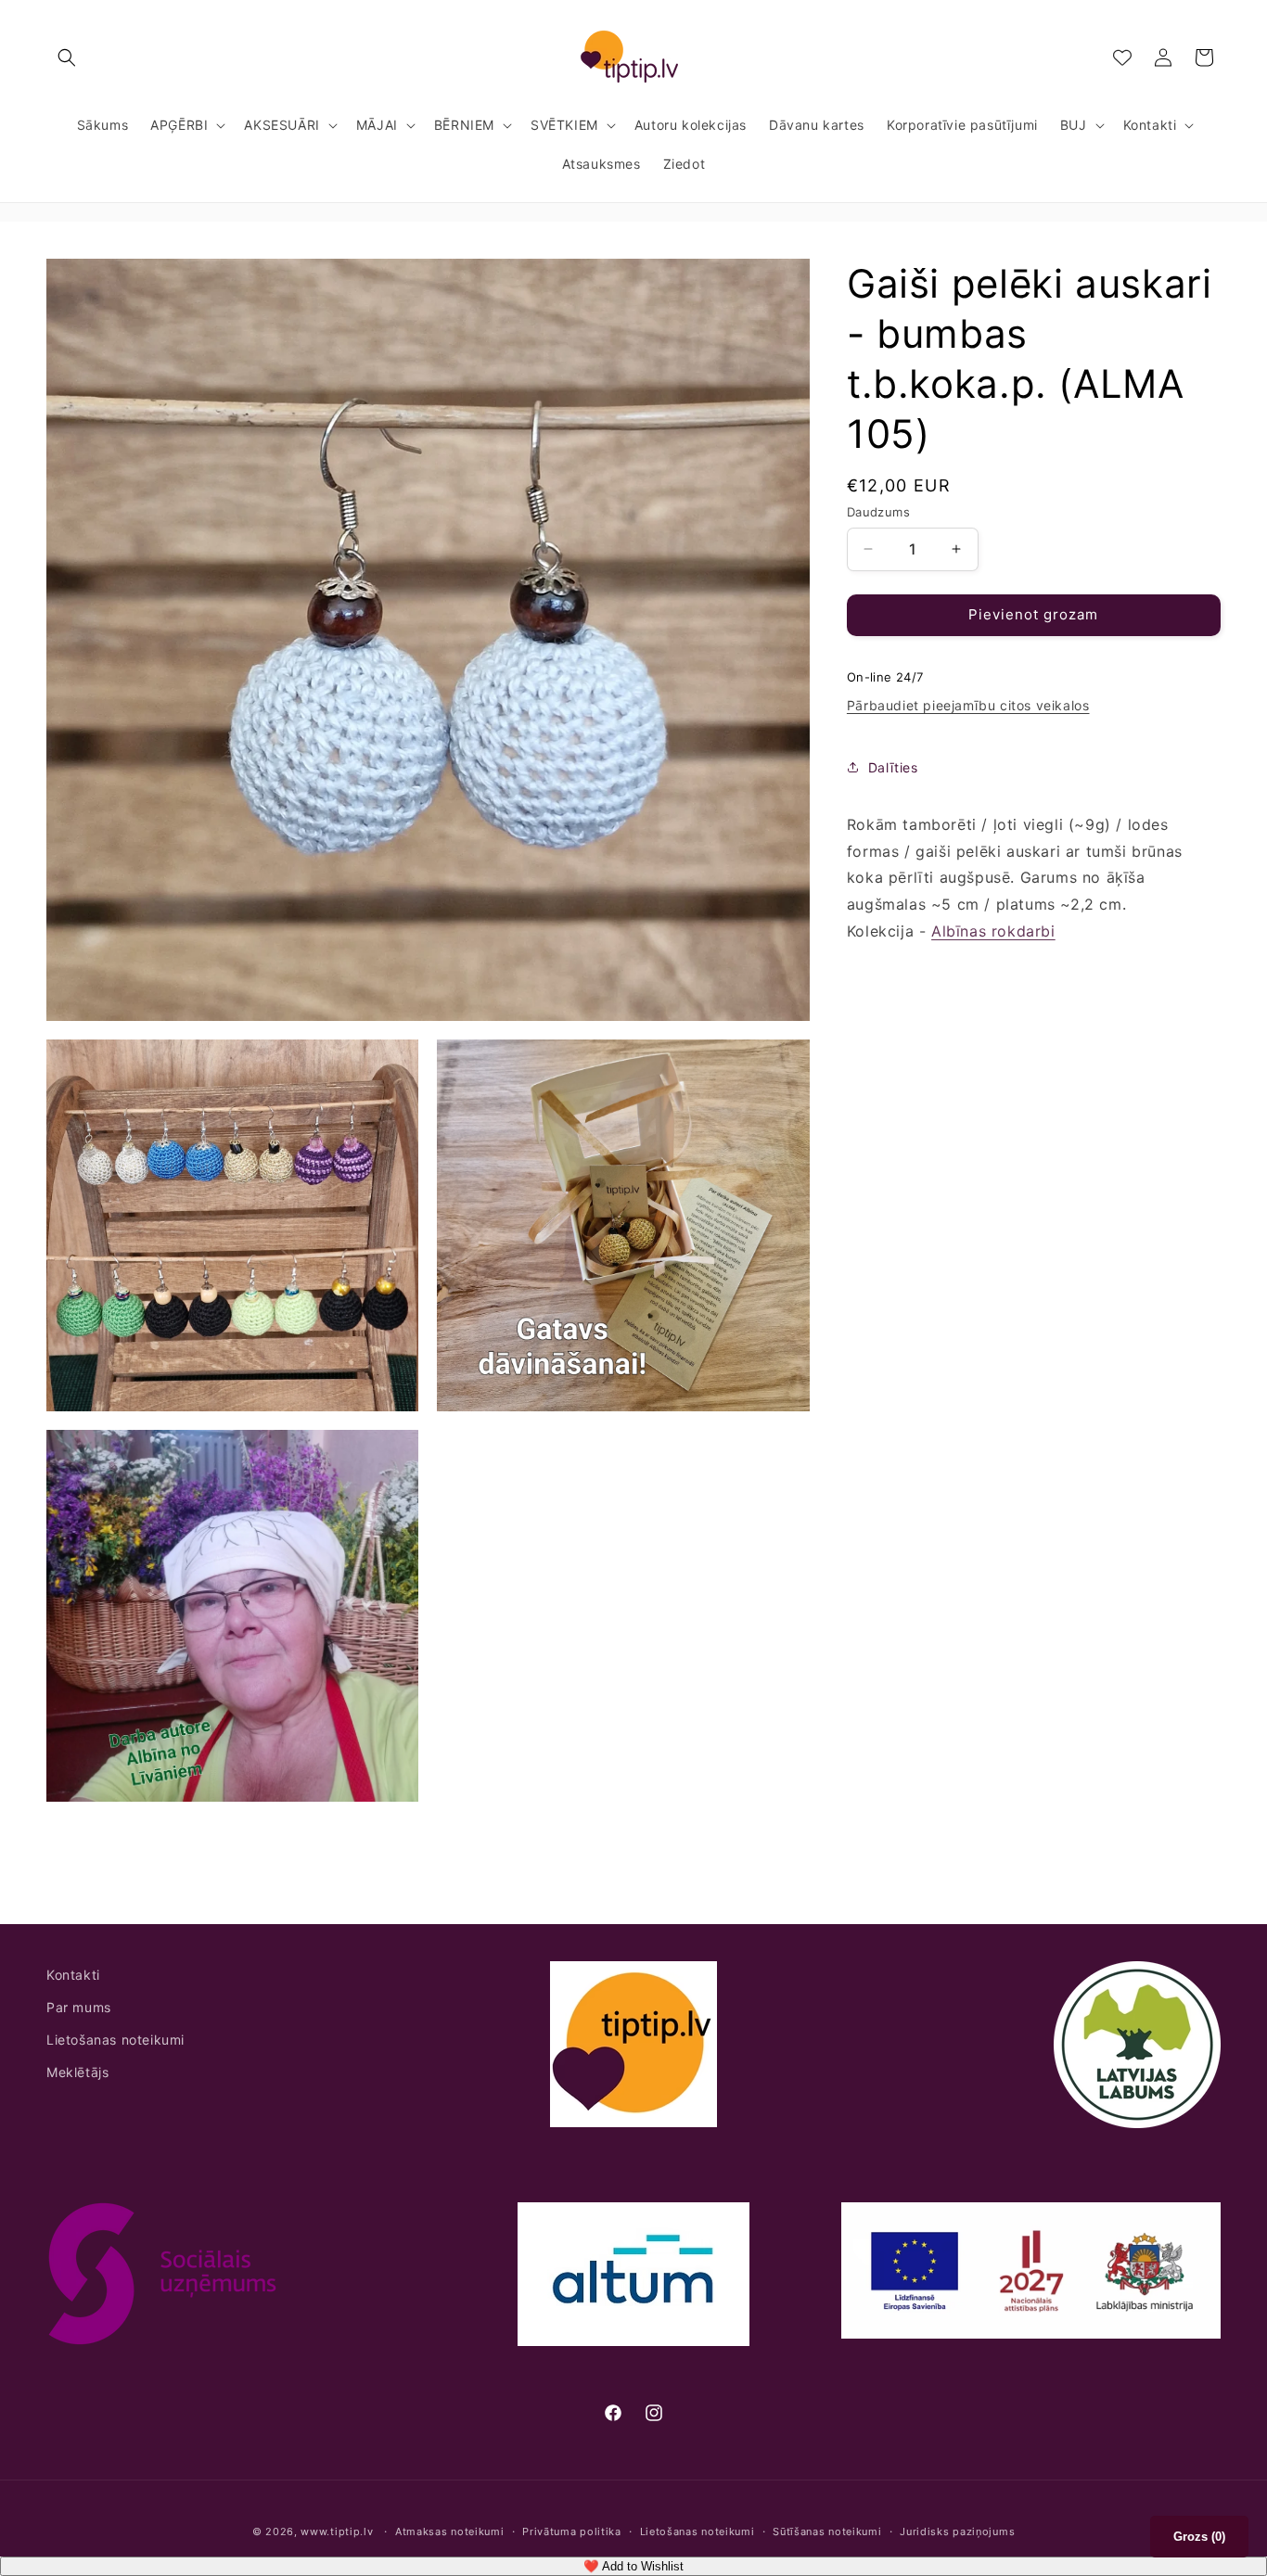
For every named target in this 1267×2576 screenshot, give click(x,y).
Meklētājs (77, 2073)
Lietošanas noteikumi (115, 2040)
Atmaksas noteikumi (450, 2531)
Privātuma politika (572, 2531)
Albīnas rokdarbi (993, 931)
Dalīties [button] (893, 767)
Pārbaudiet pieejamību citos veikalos (968, 705)
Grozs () (1199, 2537)
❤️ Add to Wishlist (633, 2566)
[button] (67, 57)
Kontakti (73, 1975)
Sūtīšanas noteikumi (827, 2531)
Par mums (79, 2008)
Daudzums (878, 512)
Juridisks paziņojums (957, 2531)
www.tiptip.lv (337, 2531)
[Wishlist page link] (1122, 57)
